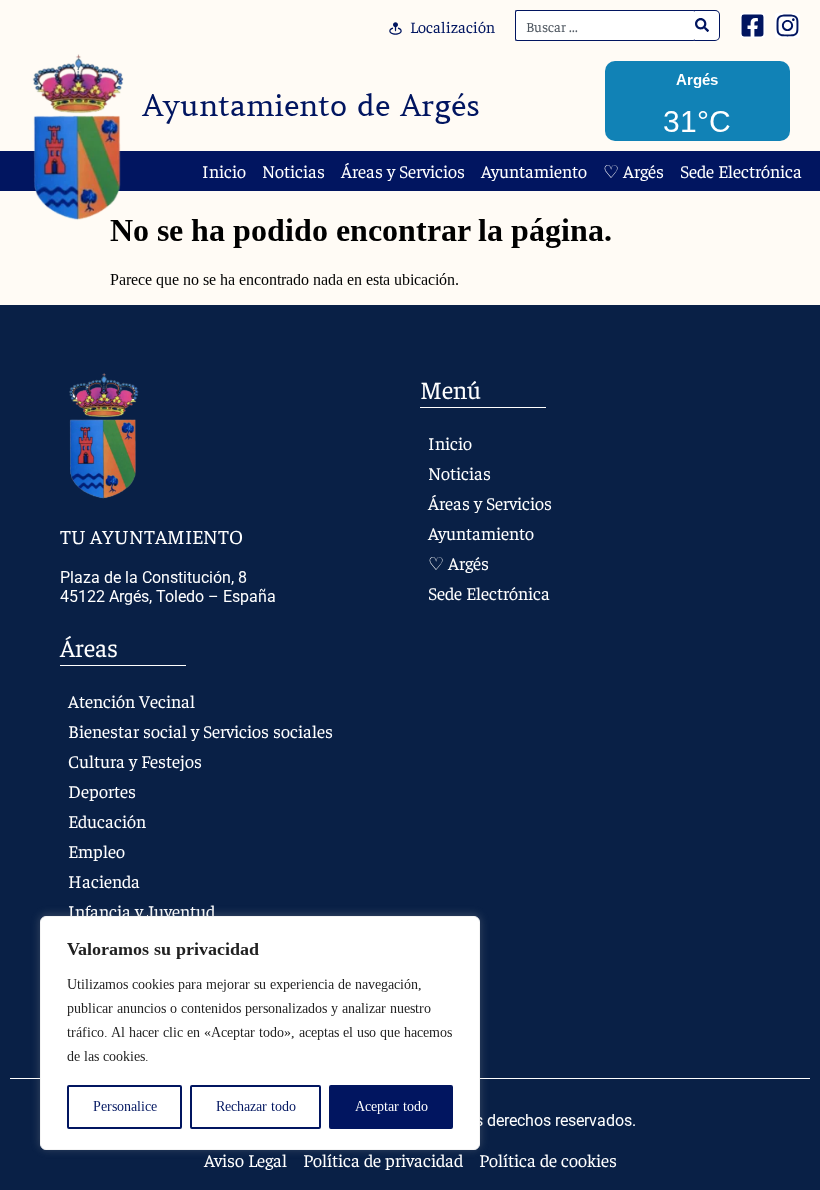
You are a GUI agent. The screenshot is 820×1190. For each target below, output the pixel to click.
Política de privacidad (383, 1160)
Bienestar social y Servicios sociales (200, 730)
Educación (107, 820)
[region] (260, 1033)
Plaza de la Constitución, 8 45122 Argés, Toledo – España (168, 587)
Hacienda (104, 880)
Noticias (293, 171)
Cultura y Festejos (135, 760)
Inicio (224, 171)
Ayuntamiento (534, 171)
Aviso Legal (245, 1160)
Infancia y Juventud (141, 910)
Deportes (102, 790)
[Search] (702, 25)
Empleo (96, 850)
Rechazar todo (256, 1106)
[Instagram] (787, 25)
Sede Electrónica (741, 171)
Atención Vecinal (131, 700)
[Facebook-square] (752, 25)
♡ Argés (633, 171)
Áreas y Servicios (403, 171)
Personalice (125, 1106)
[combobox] (605, 25)
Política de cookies (548, 1160)
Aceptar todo (391, 1106)
